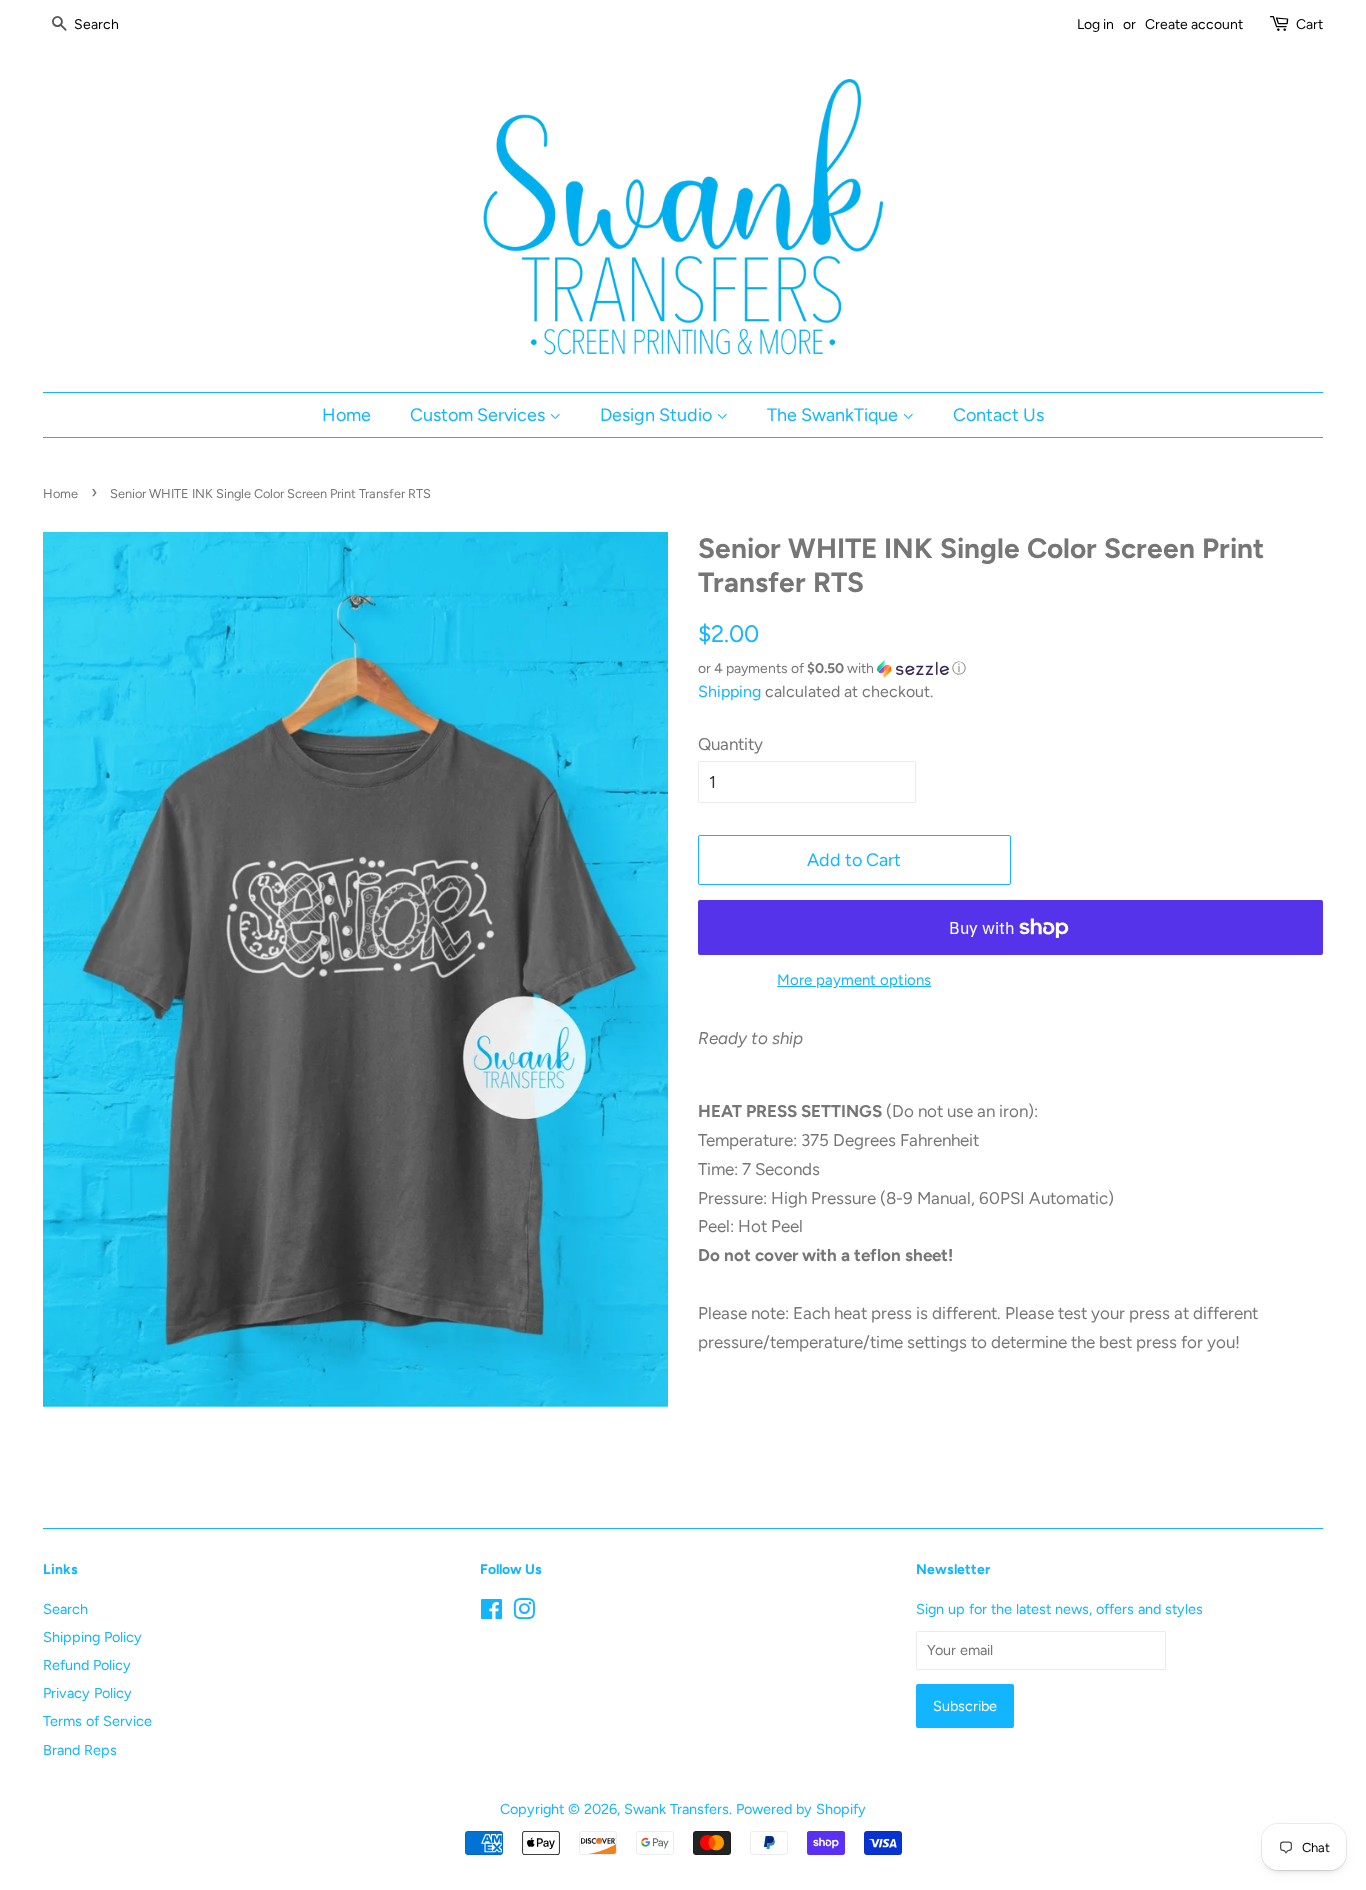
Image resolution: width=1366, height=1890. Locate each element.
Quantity (730, 744)
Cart (1309, 24)
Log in (1095, 24)
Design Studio (658, 414)
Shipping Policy (92, 1637)
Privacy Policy (87, 1693)
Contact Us (998, 414)
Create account (1194, 24)
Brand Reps (80, 1750)
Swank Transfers (676, 1809)
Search (65, 1609)
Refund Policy (87, 1665)
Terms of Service (97, 1721)
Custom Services (479, 414)
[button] (1010, 669)
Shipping (729, 691)
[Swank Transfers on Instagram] (524, 1613)
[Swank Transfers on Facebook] (491, 1613)
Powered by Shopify (801, 1809)
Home (346, 414)
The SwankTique (834, 414)
